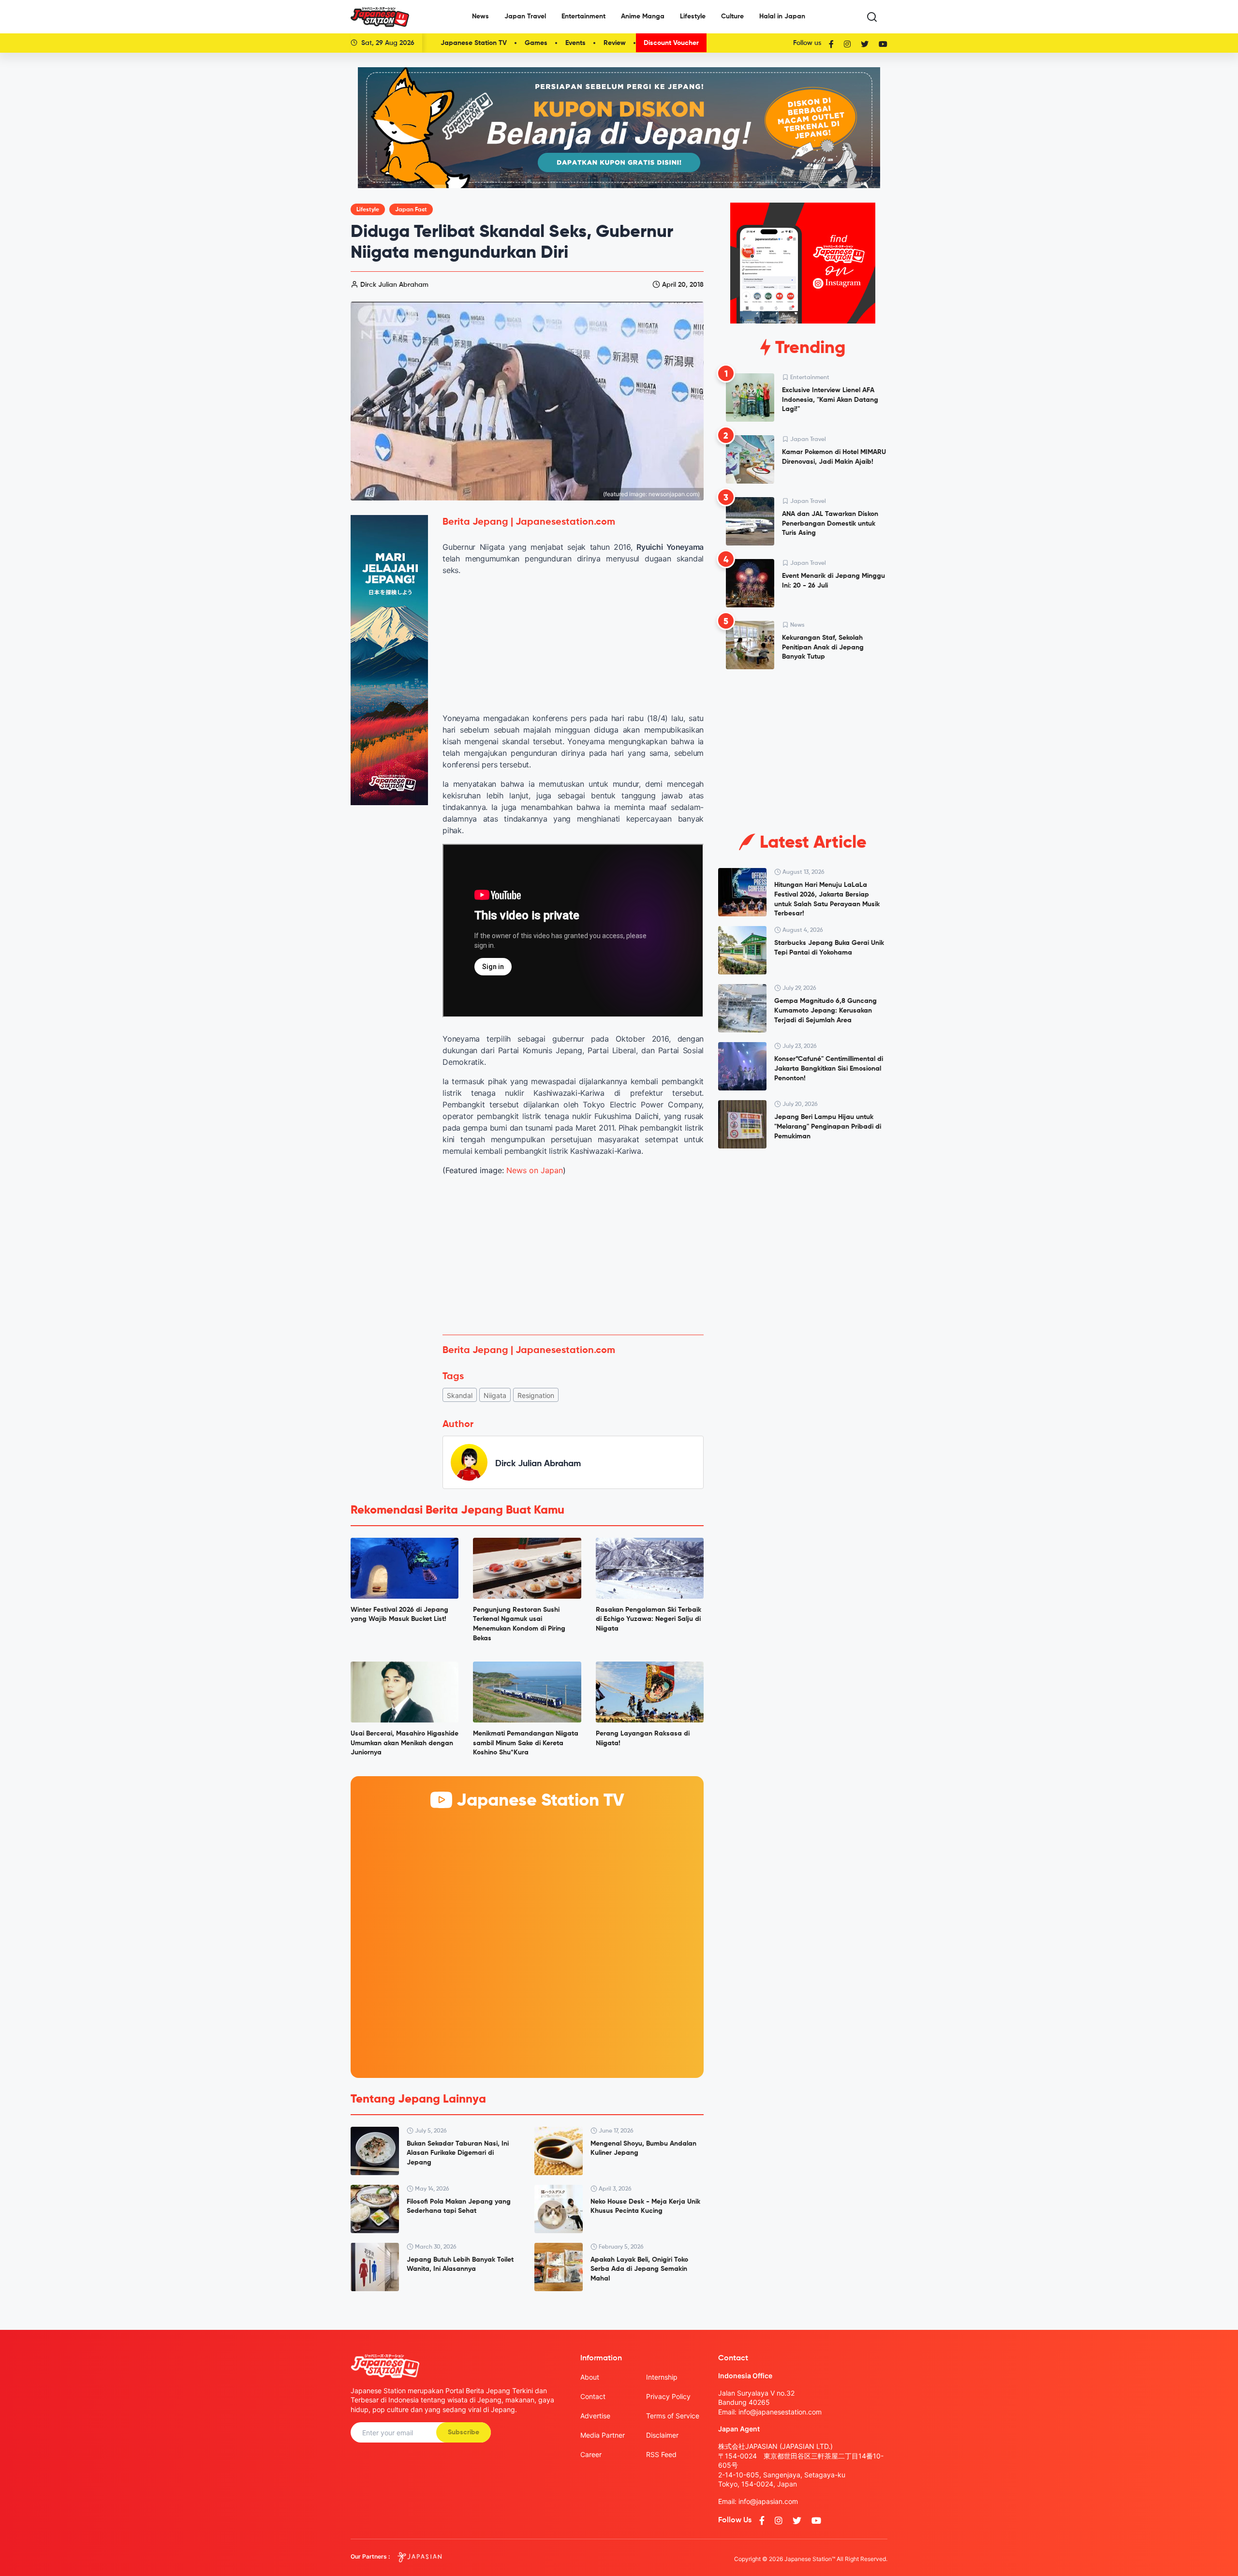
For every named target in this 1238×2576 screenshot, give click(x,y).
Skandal (460, 1395)
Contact (593, 2396)
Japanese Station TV (474, 43)
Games (536, 43)
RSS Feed (661, 2454)
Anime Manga (643, 16)
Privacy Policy (668, 2396)
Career (591, 2454)
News (480, 16)
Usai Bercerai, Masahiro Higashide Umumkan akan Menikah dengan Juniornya (405, 1743)
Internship (662, 2377)
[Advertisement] (573, 1255)
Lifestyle (693, 16)
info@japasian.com (768, 2501)
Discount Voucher (671, 43)
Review (615, 43)
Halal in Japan (782, 16)
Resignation (536, 1395)
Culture (732, 16)
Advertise (595, 2416)
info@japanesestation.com (780, 2412)
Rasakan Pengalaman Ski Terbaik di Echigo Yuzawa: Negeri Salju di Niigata (648, 1619)
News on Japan (535, 1170)
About (590, 2377)
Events (575, 43)
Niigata (495, 1395)
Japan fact (411, 210)
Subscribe (464, 2432)
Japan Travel (525, 16)
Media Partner (603, 2435)
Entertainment (583, 16)
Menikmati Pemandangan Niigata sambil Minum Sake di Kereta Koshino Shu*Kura (526, 1743)
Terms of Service (673, 2416)
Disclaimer (662, 2435)
